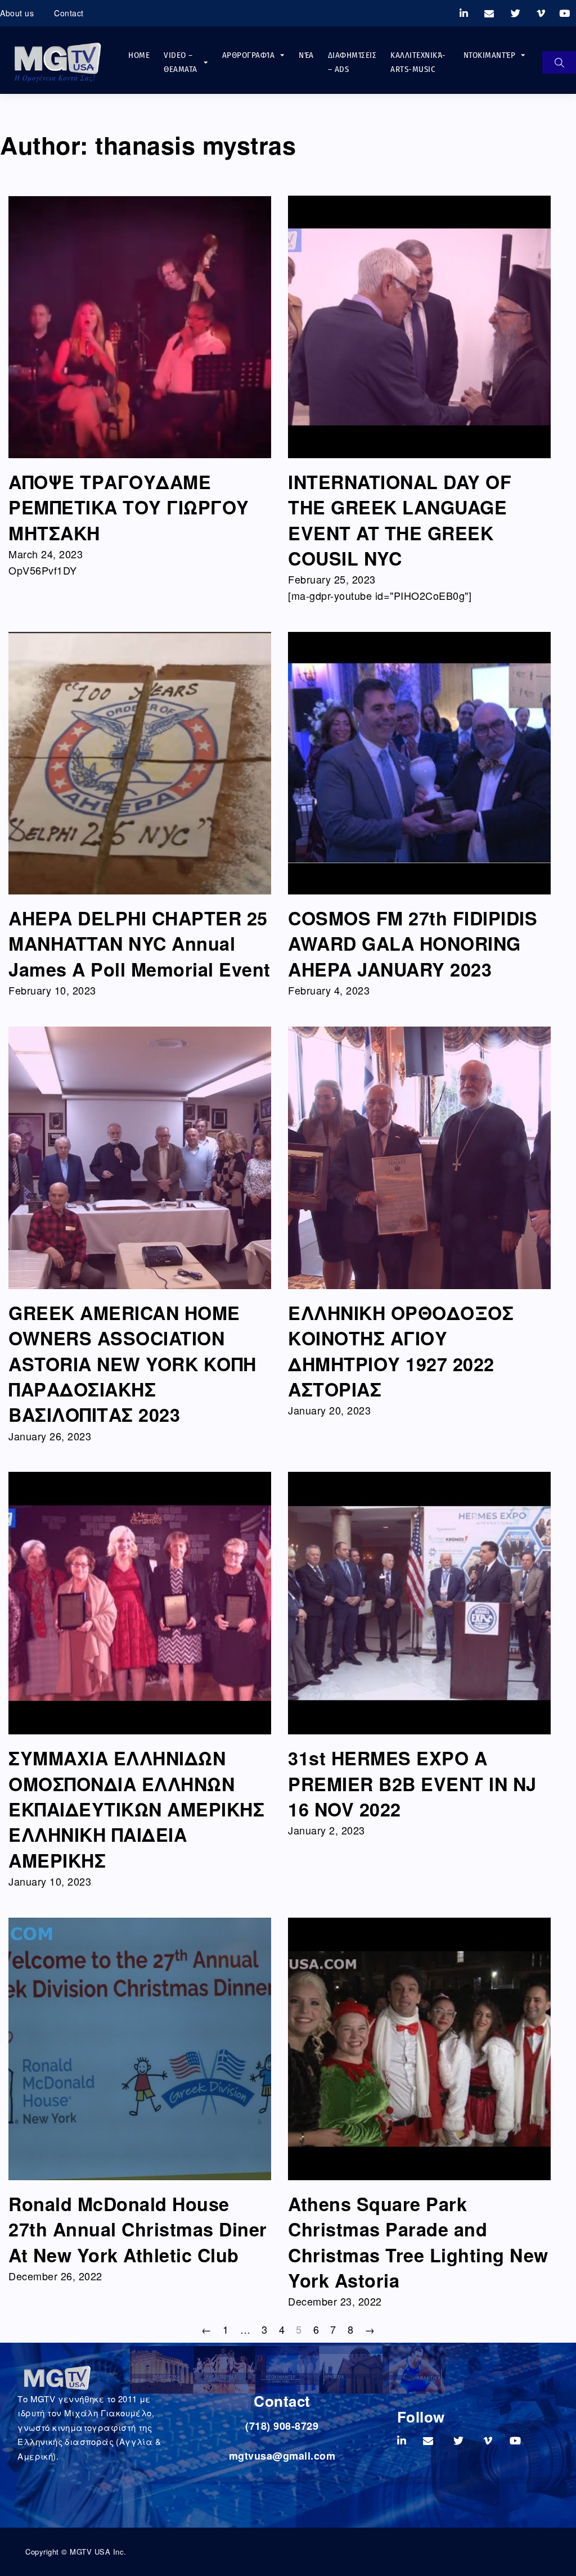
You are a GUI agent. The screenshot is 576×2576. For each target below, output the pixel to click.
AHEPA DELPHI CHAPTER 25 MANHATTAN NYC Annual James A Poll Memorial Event (139, 944)
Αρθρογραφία (249, 55)
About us (17, 13)
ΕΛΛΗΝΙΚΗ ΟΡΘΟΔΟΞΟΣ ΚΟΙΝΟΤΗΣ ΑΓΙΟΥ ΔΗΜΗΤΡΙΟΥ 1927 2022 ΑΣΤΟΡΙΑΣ (401, 1351)
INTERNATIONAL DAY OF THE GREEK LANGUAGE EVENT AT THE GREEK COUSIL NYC (400, 520)
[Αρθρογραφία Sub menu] (282, 55)
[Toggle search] (559, 62)
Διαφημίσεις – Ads (352, 62)
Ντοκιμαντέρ (490, 55)
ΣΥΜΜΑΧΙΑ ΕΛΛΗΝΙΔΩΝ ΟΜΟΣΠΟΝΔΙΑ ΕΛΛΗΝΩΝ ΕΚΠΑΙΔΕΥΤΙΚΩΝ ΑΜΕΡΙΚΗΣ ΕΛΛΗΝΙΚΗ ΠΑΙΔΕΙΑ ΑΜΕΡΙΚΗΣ (136, 1809)
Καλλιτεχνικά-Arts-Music (418, 62)
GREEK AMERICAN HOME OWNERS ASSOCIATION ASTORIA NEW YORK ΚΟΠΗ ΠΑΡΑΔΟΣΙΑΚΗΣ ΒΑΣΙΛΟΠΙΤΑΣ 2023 (132, 1364)
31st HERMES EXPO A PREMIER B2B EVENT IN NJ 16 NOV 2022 (412, 1784)
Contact (69, 13)
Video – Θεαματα (181, 62)
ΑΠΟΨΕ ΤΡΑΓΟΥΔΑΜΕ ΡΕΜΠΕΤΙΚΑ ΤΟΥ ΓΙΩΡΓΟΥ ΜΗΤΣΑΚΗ (129, 507)
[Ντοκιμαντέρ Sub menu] (523, 55)
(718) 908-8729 (282, 2426)
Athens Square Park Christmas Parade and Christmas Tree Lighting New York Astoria (418, 2242)
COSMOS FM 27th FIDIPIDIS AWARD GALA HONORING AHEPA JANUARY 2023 (413, 944)
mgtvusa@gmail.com (282, 2456)
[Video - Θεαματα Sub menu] (206, 63)
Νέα (306, 55)
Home (139, 55)
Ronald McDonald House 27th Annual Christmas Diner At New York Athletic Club (138, 2229)
